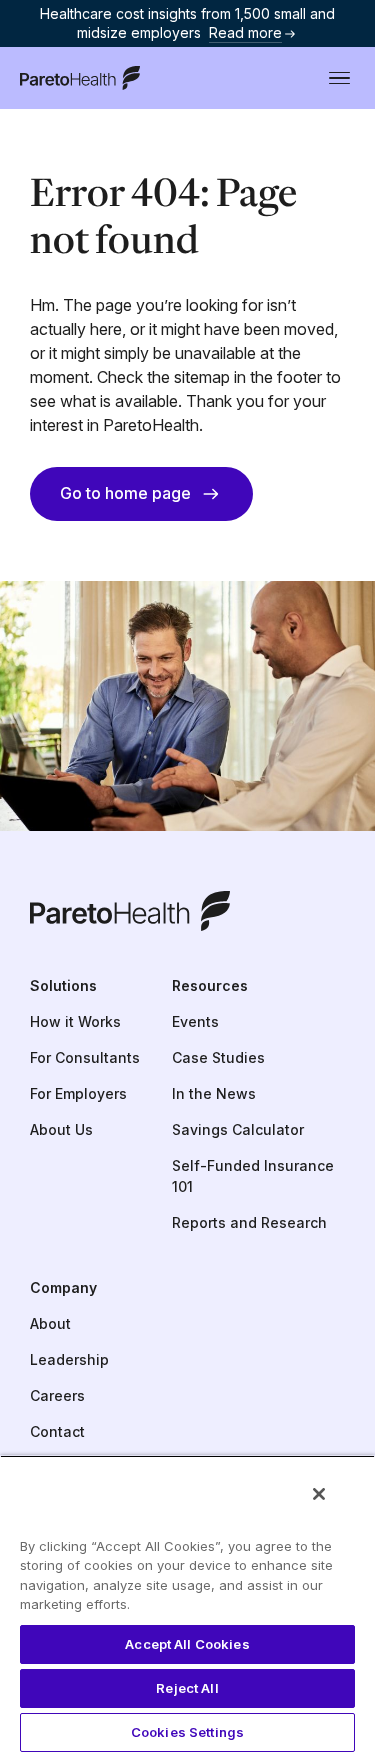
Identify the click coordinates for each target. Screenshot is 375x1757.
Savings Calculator (238, 1129)
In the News (214, 1093)
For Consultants (85, 1057)
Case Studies (218, 1057)
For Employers (78, 1093)
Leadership (69, 1359)
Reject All (187, 1688)
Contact (57, 1431)
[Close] (319, 1494)
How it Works (75, 1021)
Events (195, 1021)
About (50, 1323)
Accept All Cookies (187, 1644)
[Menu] (339, 78)
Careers (57, 1395)
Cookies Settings (187, 1732)
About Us (61, 1129)
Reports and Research (249, 1222)
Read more (245, 32)
